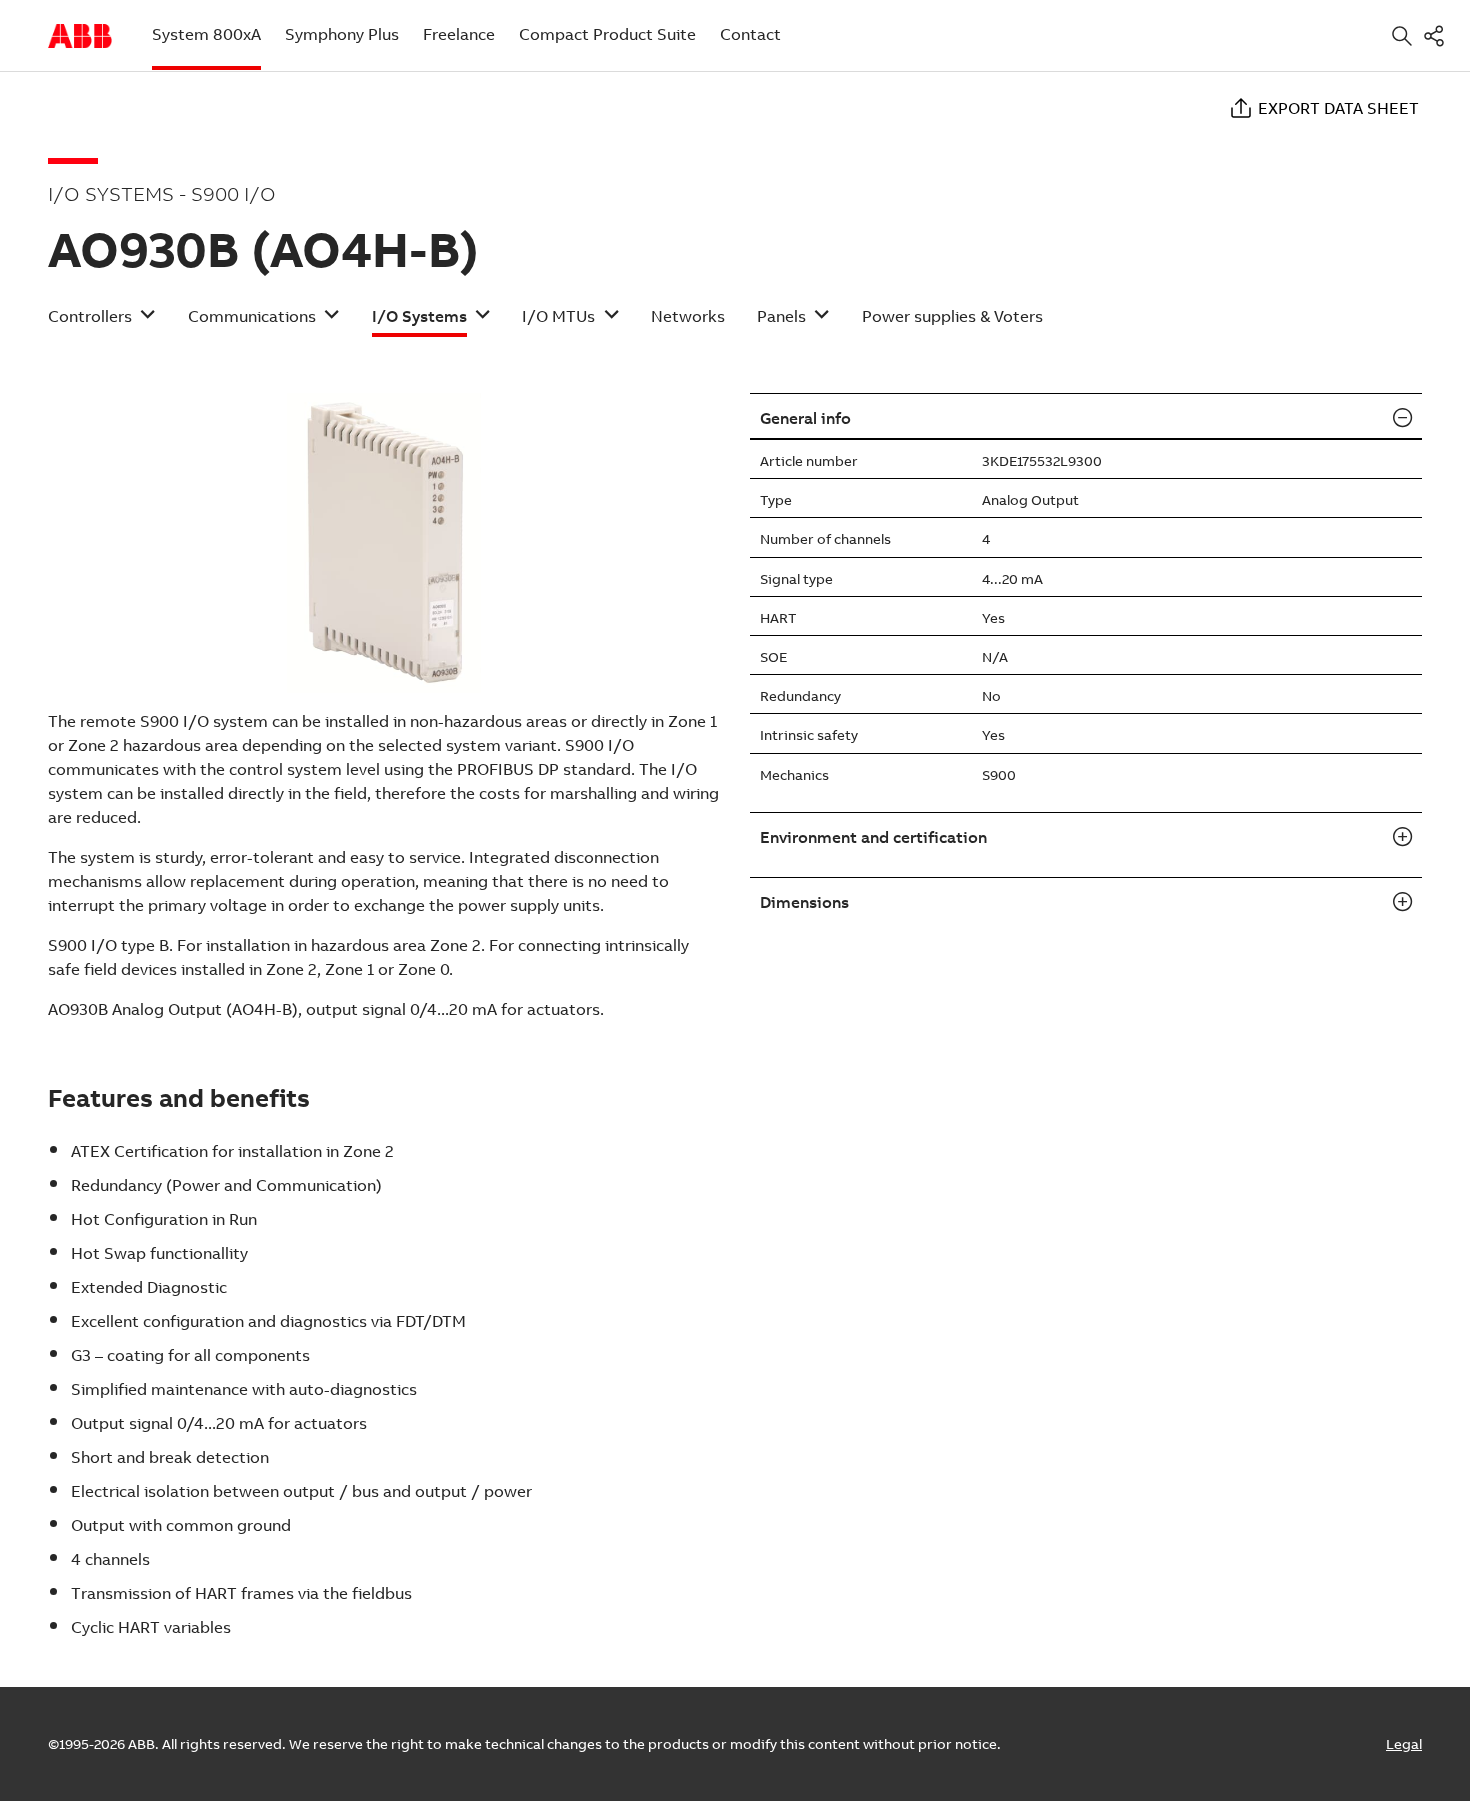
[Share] (1438, 35)
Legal (1404, 1744)
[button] (102, 322)
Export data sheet (1338, 108)
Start (80, 36)
